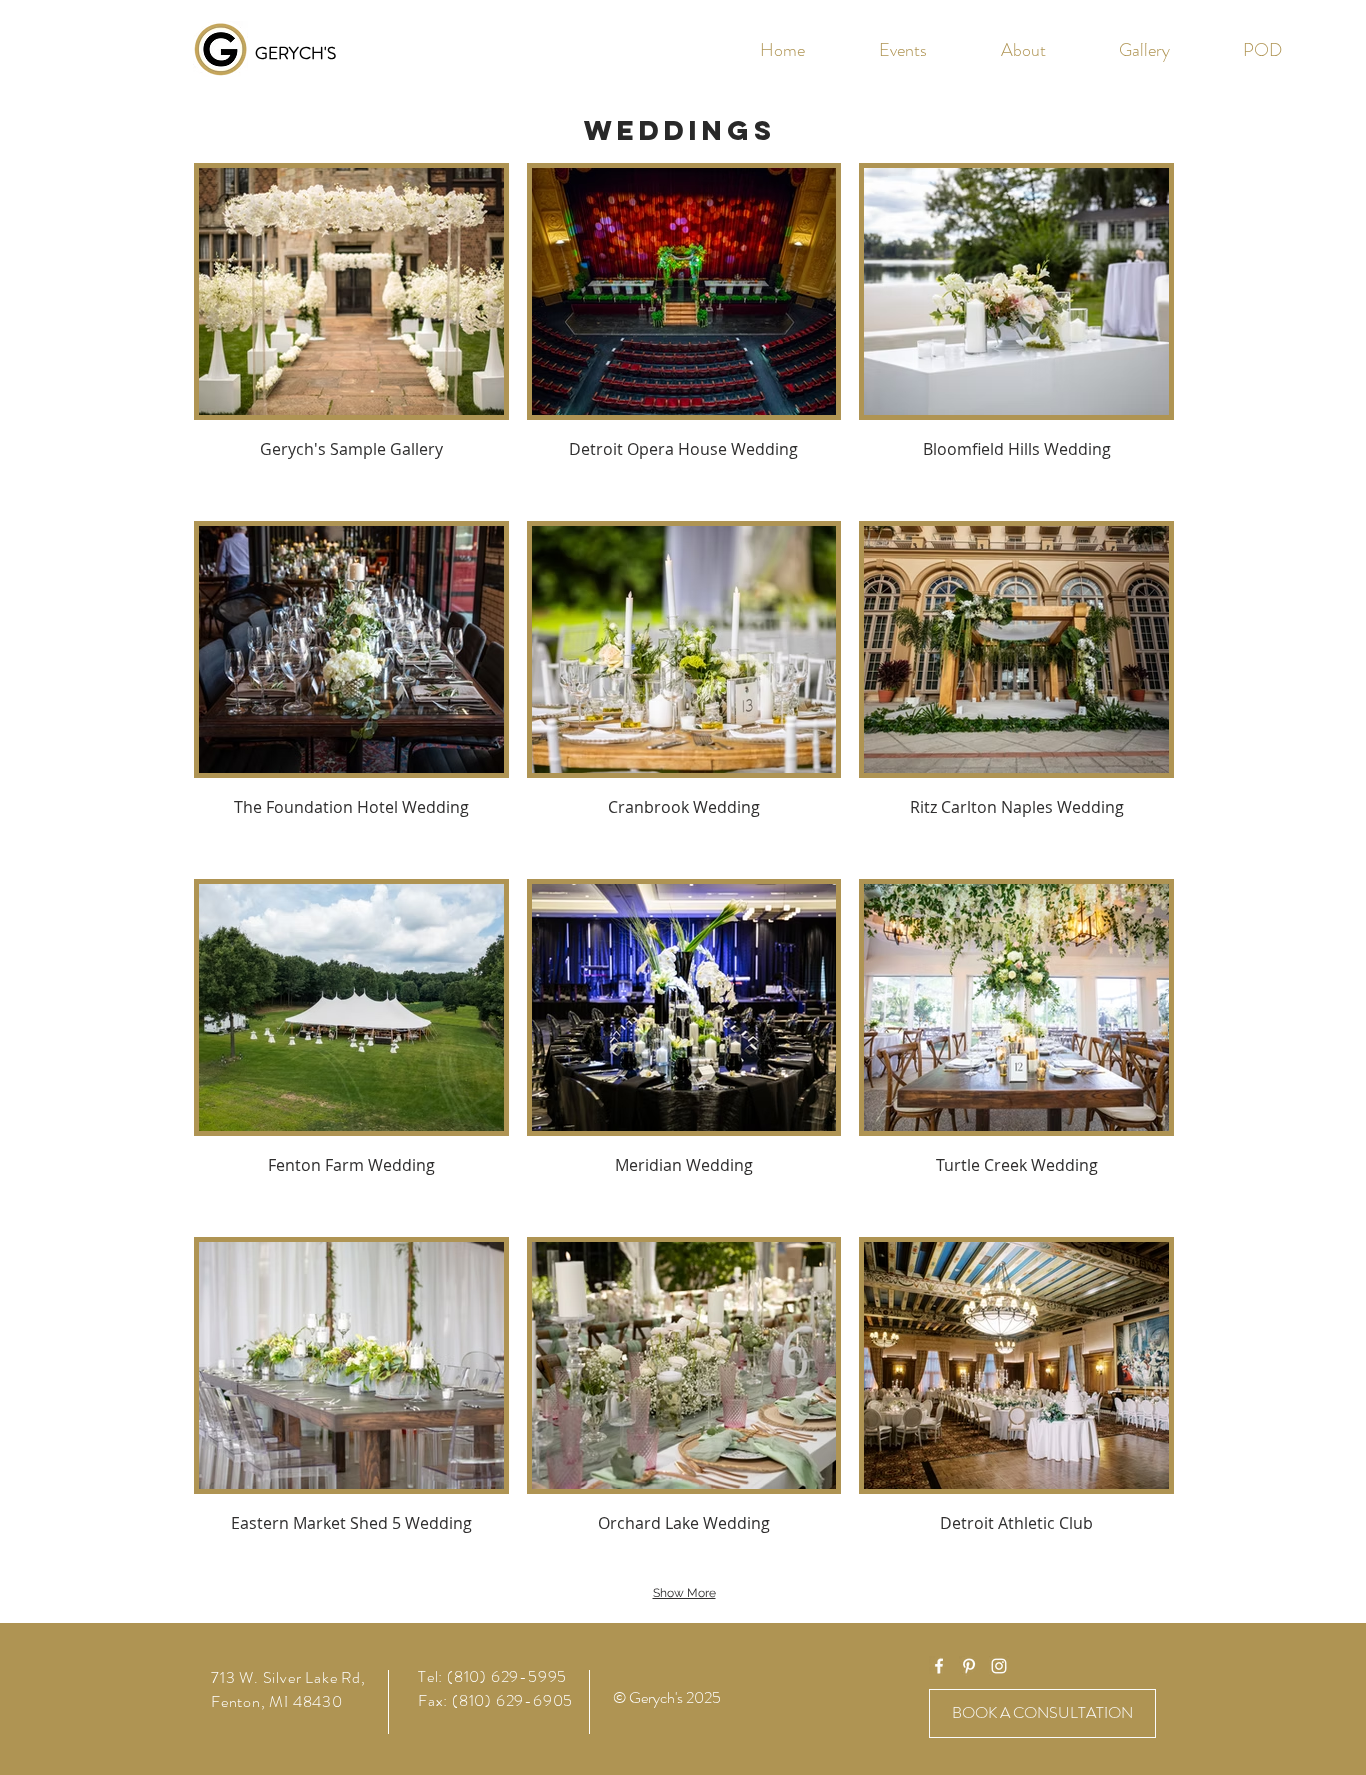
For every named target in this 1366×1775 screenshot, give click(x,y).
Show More (684, 1593)
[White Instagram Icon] (999, 1666)
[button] (1144, 50)
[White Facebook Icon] (939, 1666)
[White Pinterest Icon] (969, 1666)
